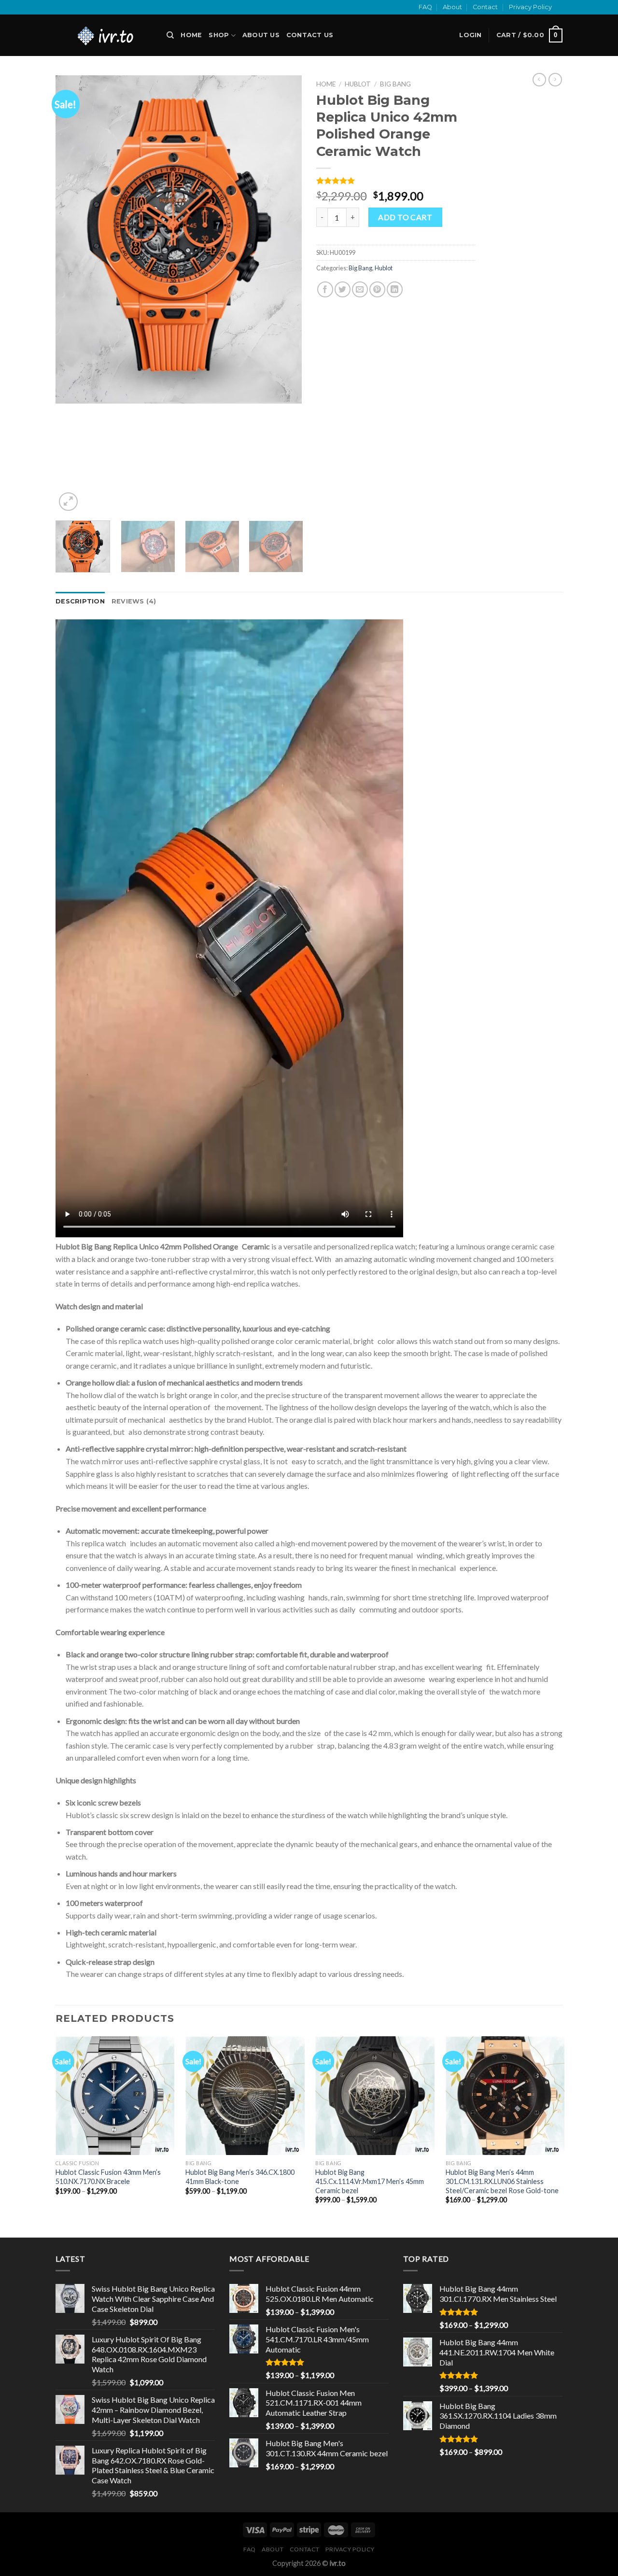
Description (80, 601)
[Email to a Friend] (360, 289)
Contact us (310, 35)
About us (261, 35)
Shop (219, 35)
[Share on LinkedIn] (395, 289)
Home (191, 35)
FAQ (425, 7)
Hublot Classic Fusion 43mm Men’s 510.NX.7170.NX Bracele (108, 2177)
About (452, 7)
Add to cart (405, 217)
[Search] (170, 35)
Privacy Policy (530, 7)
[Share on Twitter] (343, 289)
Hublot (358, 84)
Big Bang (395, 84)
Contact (485, 7)
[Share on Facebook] (325, 289)
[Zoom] (68, 502)
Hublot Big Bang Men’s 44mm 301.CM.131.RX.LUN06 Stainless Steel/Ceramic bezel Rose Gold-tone (502, 2181)
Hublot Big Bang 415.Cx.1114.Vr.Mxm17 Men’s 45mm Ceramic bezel (370, 2181)
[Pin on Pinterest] (377, 289)
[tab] (80, 602)
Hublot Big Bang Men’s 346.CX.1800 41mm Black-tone (240, 2177)
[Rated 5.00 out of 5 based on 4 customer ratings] (396, 181)
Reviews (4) (134, 601)
